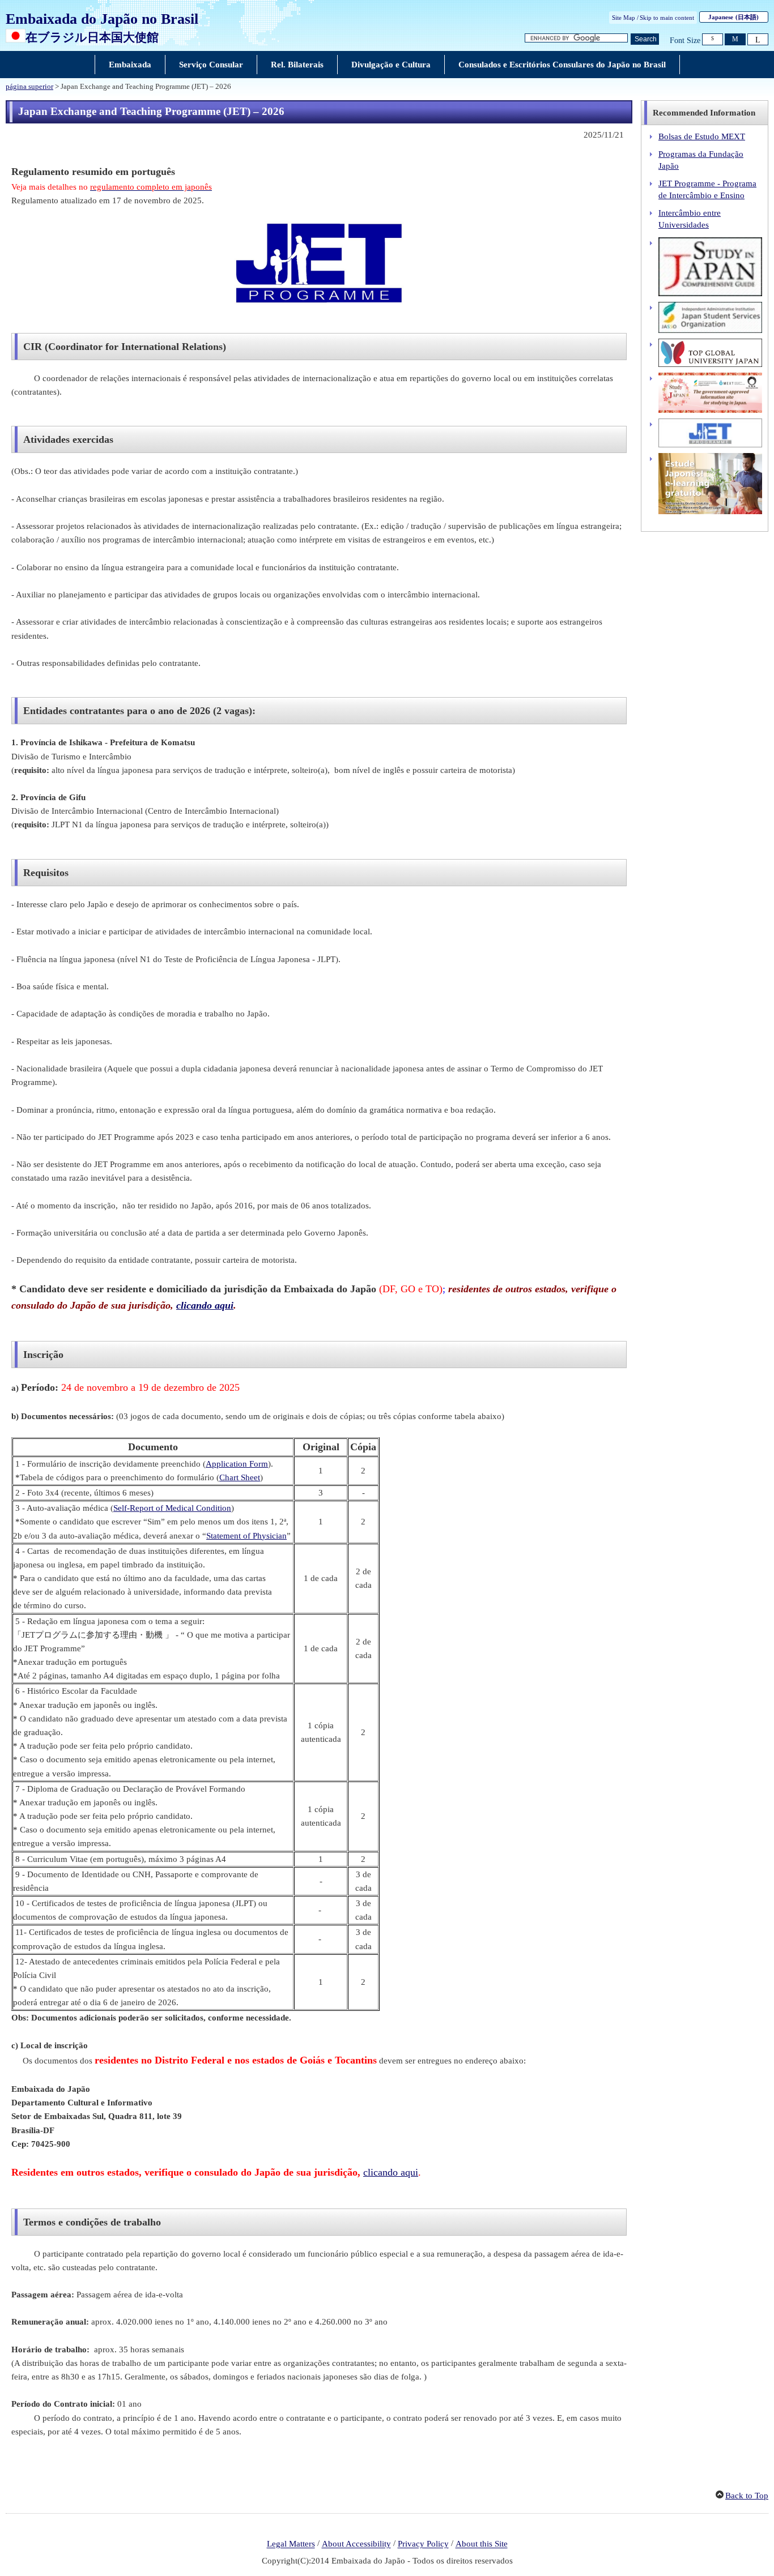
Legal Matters (291, 2544)
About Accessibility (356, 2544)
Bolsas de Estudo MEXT (702, 136)
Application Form (237, 1464)
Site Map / (625, 18)
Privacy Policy (423, 2544)
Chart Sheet (240, 1477)
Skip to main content (667, 18)
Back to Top (747, 2496)
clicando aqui (205, 1305)
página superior (29, 87)
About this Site (482, 2544)
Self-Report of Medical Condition (172, 1508)
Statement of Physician (246, 1536)
